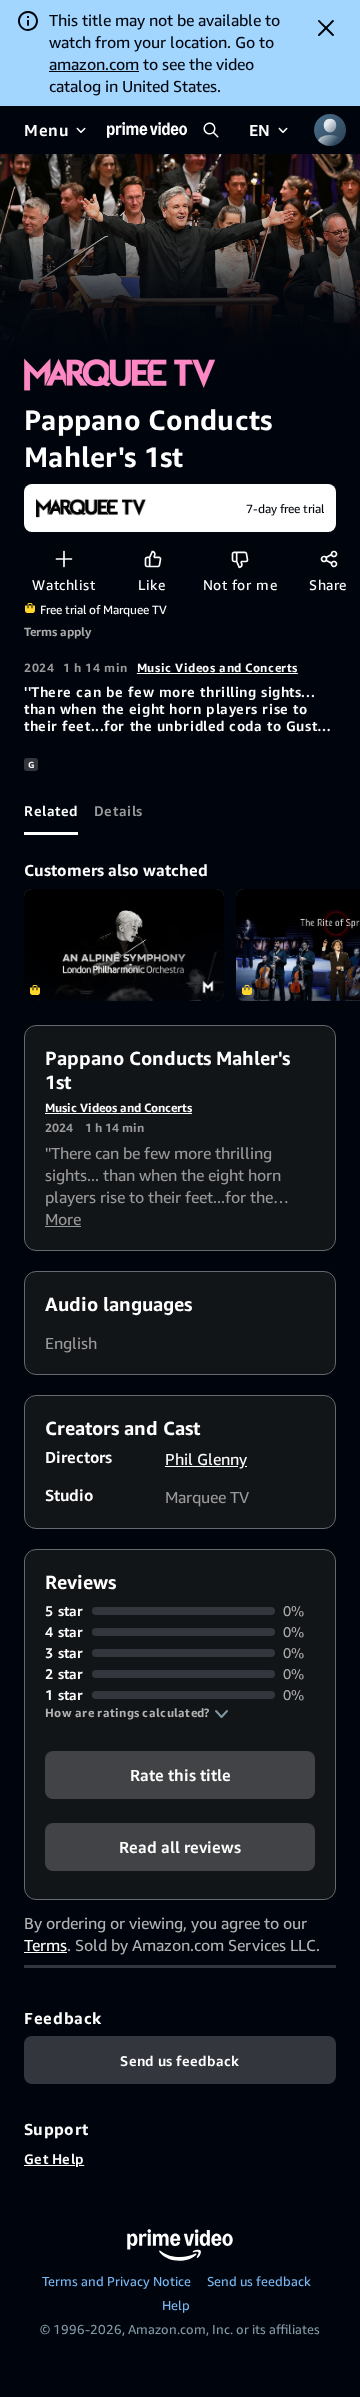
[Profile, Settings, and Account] (330, 130)
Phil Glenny (206, 1459)
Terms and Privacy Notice (116, 2281)
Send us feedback (259, 2281)
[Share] (328, 558)
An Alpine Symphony (124, 945)
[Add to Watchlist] (63, 558)
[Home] (147, 130)
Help (176, 2305)
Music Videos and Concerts (217, 667)
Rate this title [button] (180, 1775)
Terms (45, 1945)
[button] (137, 1713)
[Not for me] (239, 558)
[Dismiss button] (326, 28)
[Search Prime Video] (211, 130)
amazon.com (94, 64)
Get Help (54, 2158)
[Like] (152, 558)
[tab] (51, 811)
